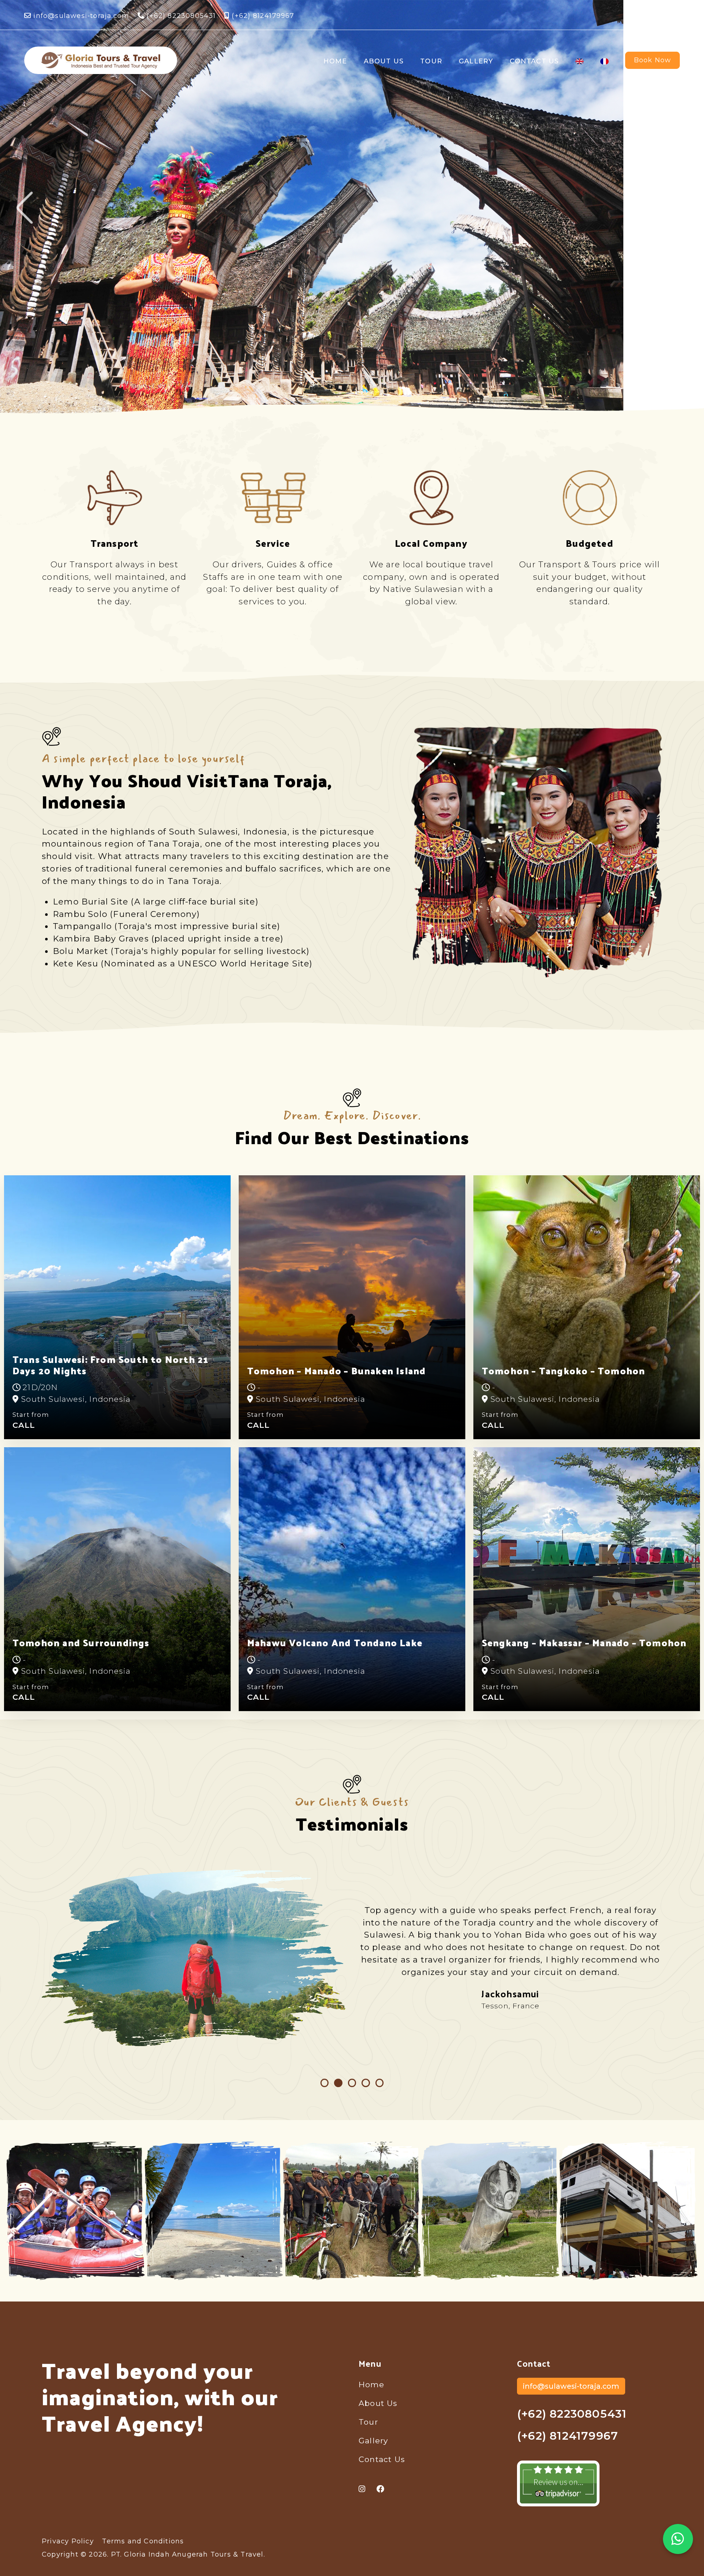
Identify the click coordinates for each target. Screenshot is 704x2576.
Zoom (80, 2210)
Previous (25, 208)
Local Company (431, 543)
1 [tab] (325, 2083)
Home (335, 61)
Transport (115, 543)
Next (679, 208)
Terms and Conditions (143, 2541)
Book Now (653, 60)
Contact (534, 2363)
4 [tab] (366, 2083)
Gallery (476, 61)
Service (273, 543)
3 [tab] (352, 2083)
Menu (370, 2363)
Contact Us (534, 61)
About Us (384, 61)
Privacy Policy (68, 2541)
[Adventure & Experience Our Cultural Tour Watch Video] (352, 208)
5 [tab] (380, 2083)
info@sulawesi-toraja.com (81, 16)
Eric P (510, 1994)
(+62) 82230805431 (180, 16)
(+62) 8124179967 (262, 16)
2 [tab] (338, 2083)
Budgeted (590, 543)
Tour (431, 61)
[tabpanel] (352, 1958)
